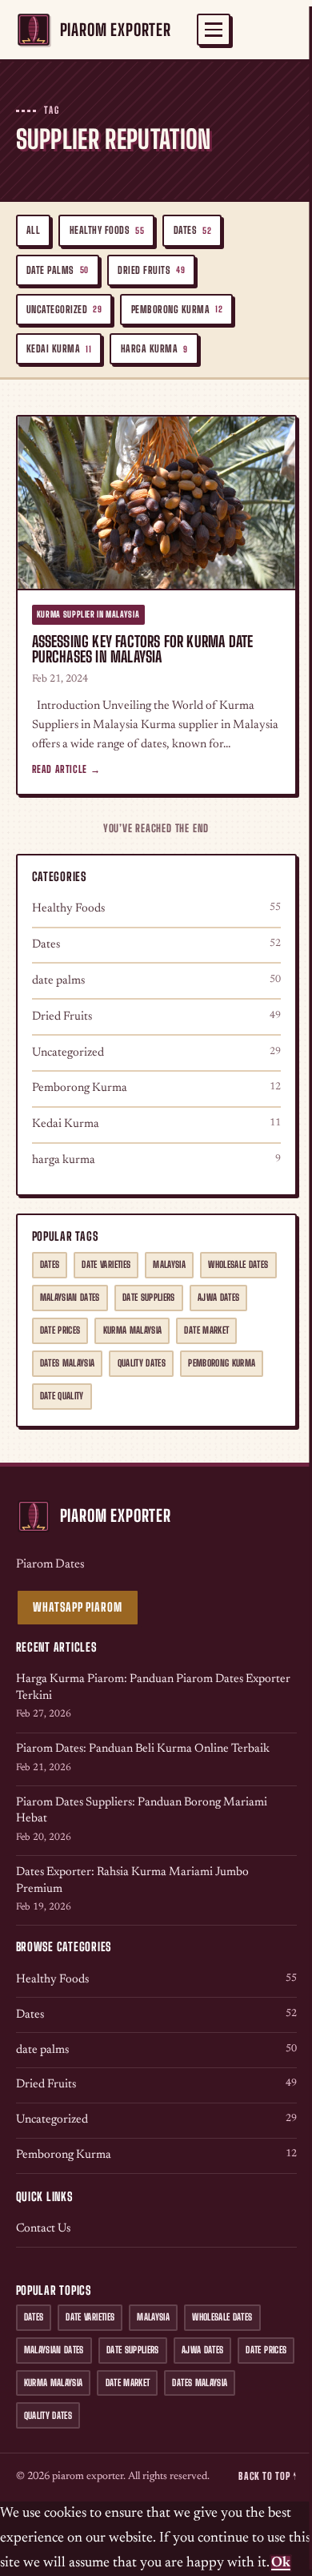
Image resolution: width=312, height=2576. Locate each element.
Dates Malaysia (68, 1363)
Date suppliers (149, 1297)
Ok (281, 2563)
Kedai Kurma (59, 349)
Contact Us (43, 2229)
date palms (58, 270)
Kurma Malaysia (133, 1330)
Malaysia (169, 1264)
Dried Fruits (151, 270)
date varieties (106, 1264)
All (34, 230)
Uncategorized (64, 310)
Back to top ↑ (267, 2476)
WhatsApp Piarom (77, 1607)
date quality (62, 1396)
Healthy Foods (107, 230)
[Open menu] (214, 30)
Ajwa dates (218, 1297)
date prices (60, 1330)
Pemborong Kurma (177, 310)
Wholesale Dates (238, 1264)
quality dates (142, 1363)
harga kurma (154, 349)
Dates (193, 230)
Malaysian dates (70, 1297)
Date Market (206, 1330)
